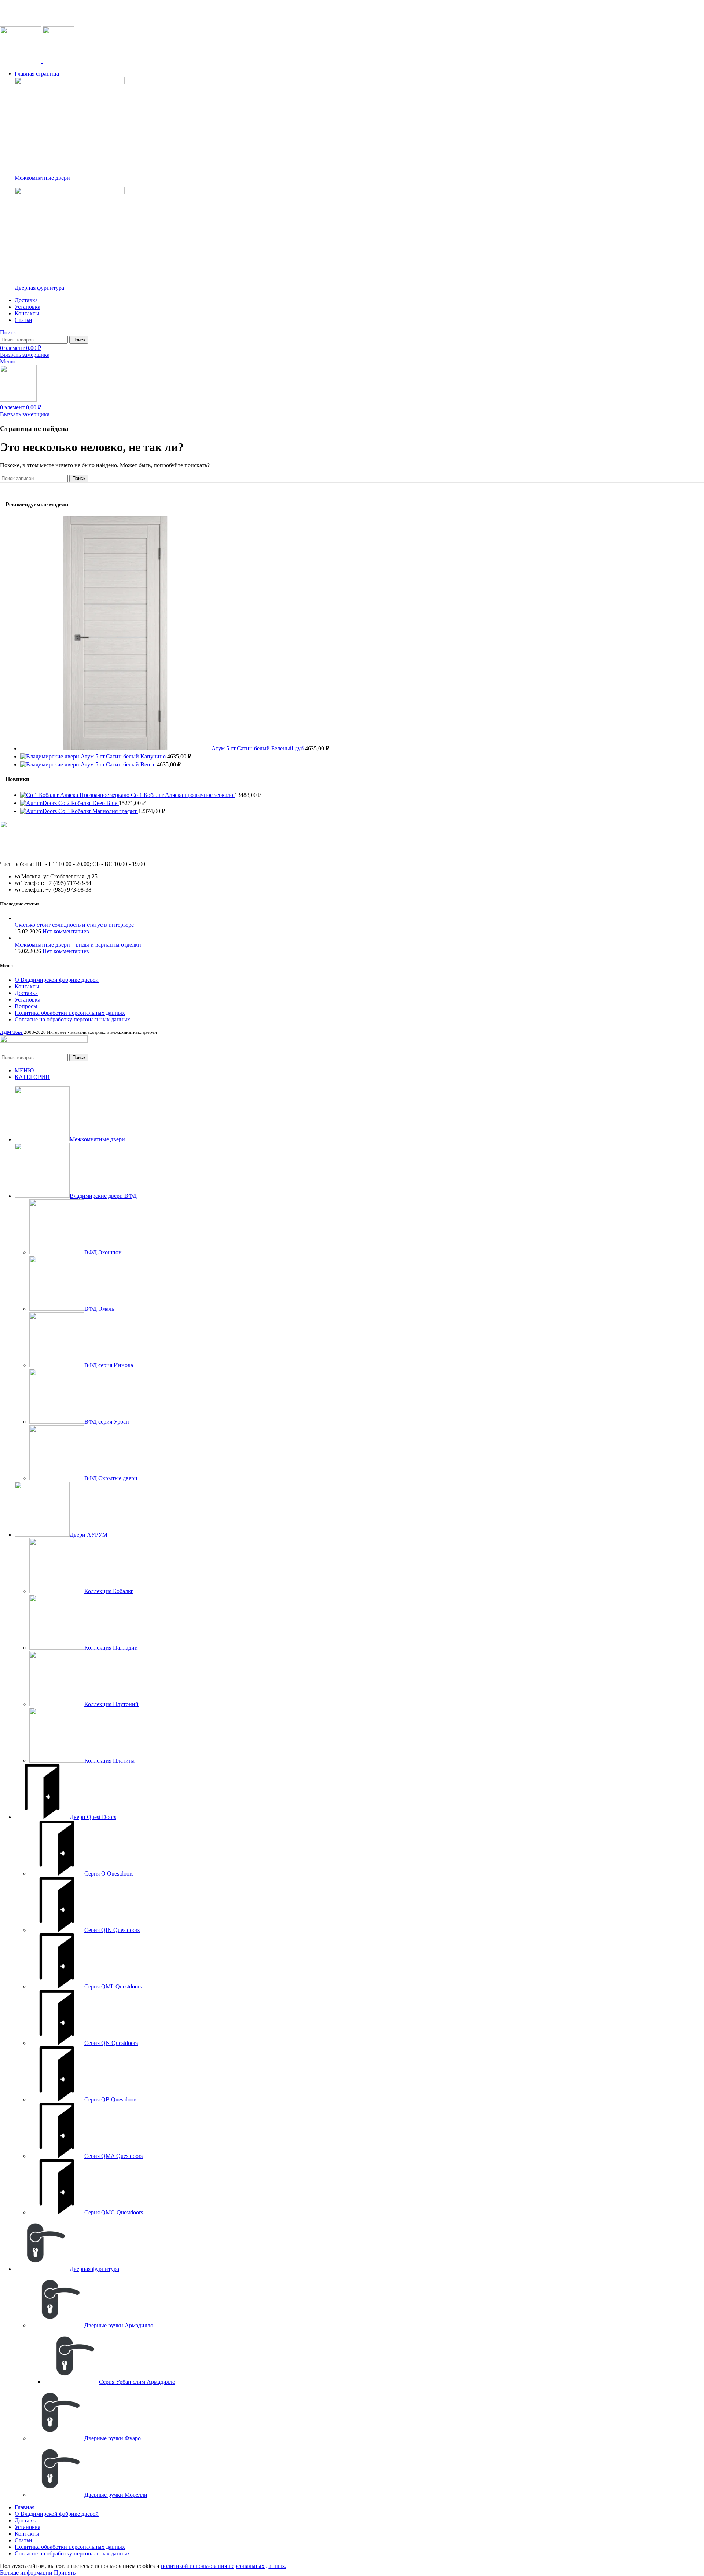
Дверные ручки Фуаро (113, 2438)
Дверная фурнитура (39, 288)
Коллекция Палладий (111, 1648)
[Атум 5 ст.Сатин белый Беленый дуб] (116, 748)
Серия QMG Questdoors (114, 2212)
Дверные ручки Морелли (116, 2495)
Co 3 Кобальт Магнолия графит (98, 811)
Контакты (27, 986)
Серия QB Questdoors (111, 2099)
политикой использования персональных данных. (224, 2566)
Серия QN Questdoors (111, 2043)
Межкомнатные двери (42, 178)
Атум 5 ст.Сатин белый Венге (119, 764)
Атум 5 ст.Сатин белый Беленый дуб (258, 748)
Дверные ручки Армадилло (119, 2325)
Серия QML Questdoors (113, 1986)
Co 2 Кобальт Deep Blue (89, 803)
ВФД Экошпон (103, 1252)
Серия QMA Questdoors (113, 2156)
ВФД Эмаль (99, 1309)
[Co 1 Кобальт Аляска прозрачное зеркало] (76, 795)
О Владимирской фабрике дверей (57, 980)
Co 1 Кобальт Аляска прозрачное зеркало (183, 795)
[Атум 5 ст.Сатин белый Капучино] (50, 756)
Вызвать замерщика (25, 355)
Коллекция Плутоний (111, 1704)
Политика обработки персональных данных (70, 1013)
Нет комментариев (66, 931)
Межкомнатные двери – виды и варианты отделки (78, 945)
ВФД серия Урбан (107, 1422)
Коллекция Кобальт (109, 1591)
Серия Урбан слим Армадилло (137, 2382)
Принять (65, 2573)
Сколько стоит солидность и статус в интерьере (74, 925)
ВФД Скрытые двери (111, 1478)
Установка (27, 1000)
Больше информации (26, 2573)
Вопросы (26, 1006)
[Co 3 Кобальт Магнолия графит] (39, 811)
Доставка (26, 993)
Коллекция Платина (109, 1761)
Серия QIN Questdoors (112, 1930)
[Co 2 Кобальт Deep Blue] (39, 803)
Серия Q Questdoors (109, 1874)
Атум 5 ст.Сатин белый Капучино (124, 756)
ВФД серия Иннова (109, 1365)
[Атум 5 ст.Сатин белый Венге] (50, 764)
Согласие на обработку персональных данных (72, 1019)
